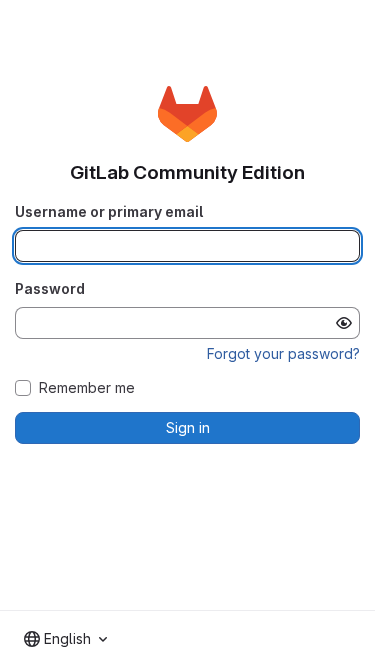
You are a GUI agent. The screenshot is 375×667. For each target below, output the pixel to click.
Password (50, 288)
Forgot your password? (283, 353)
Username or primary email (109, 211)
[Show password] (344, 323)
